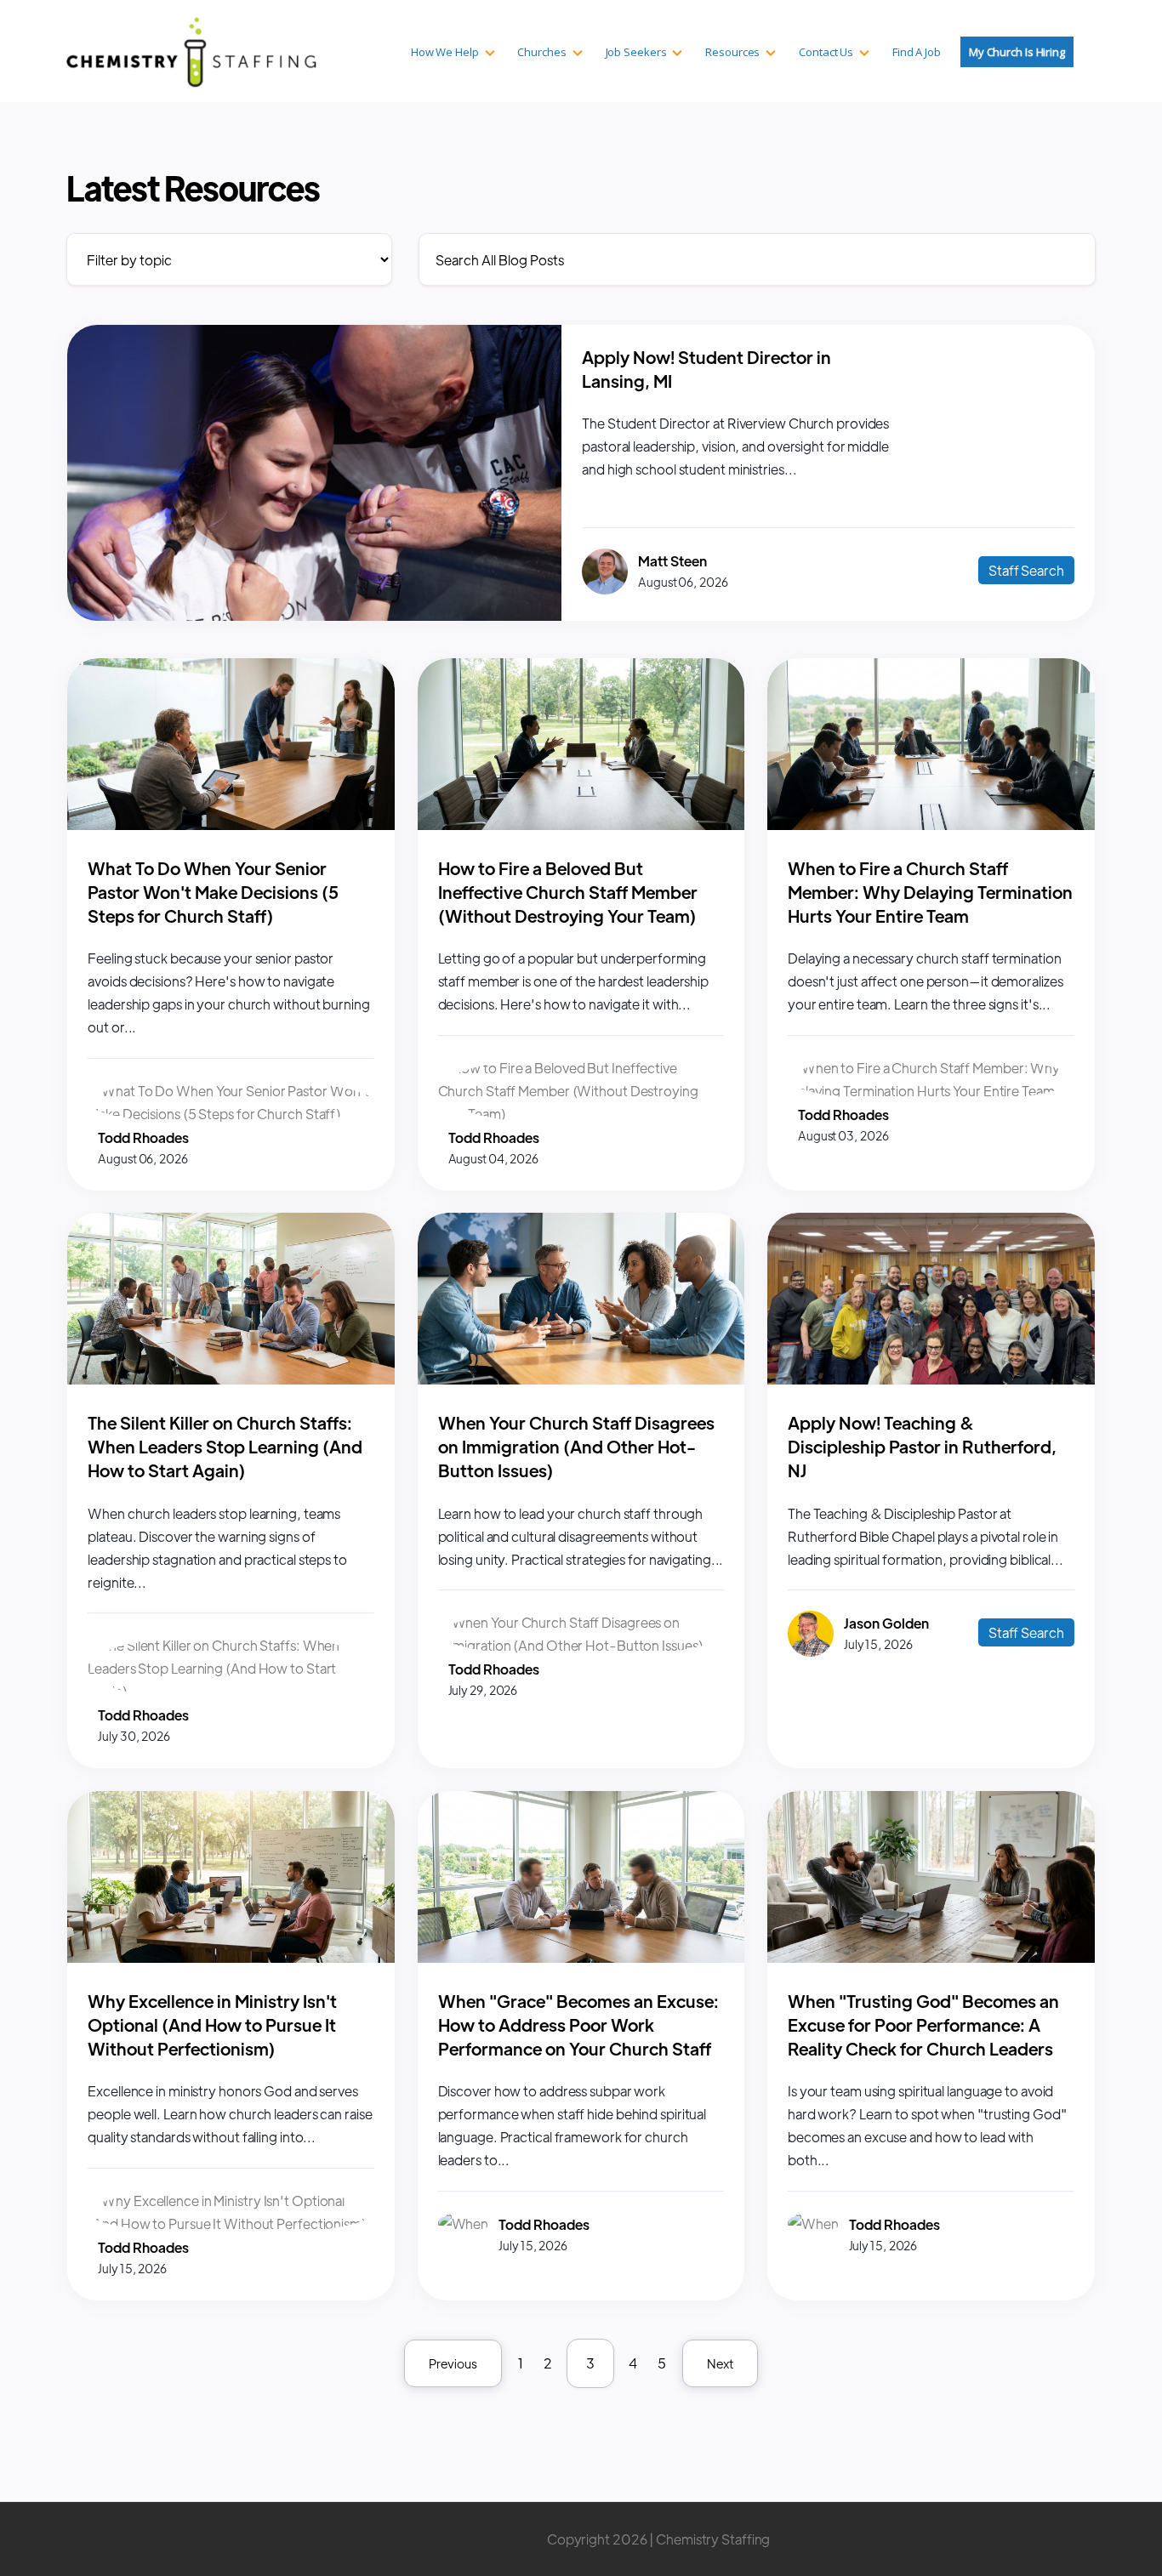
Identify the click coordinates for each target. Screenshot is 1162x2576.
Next (720, 2363)
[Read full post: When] (581, 1957)
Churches (541, 52)
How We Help (445, 52)
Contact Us (826, 52)
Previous (453, 2363)
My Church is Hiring (1017, 52)
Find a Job (917, 52)
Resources (732, 52)
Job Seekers (636, 52)
